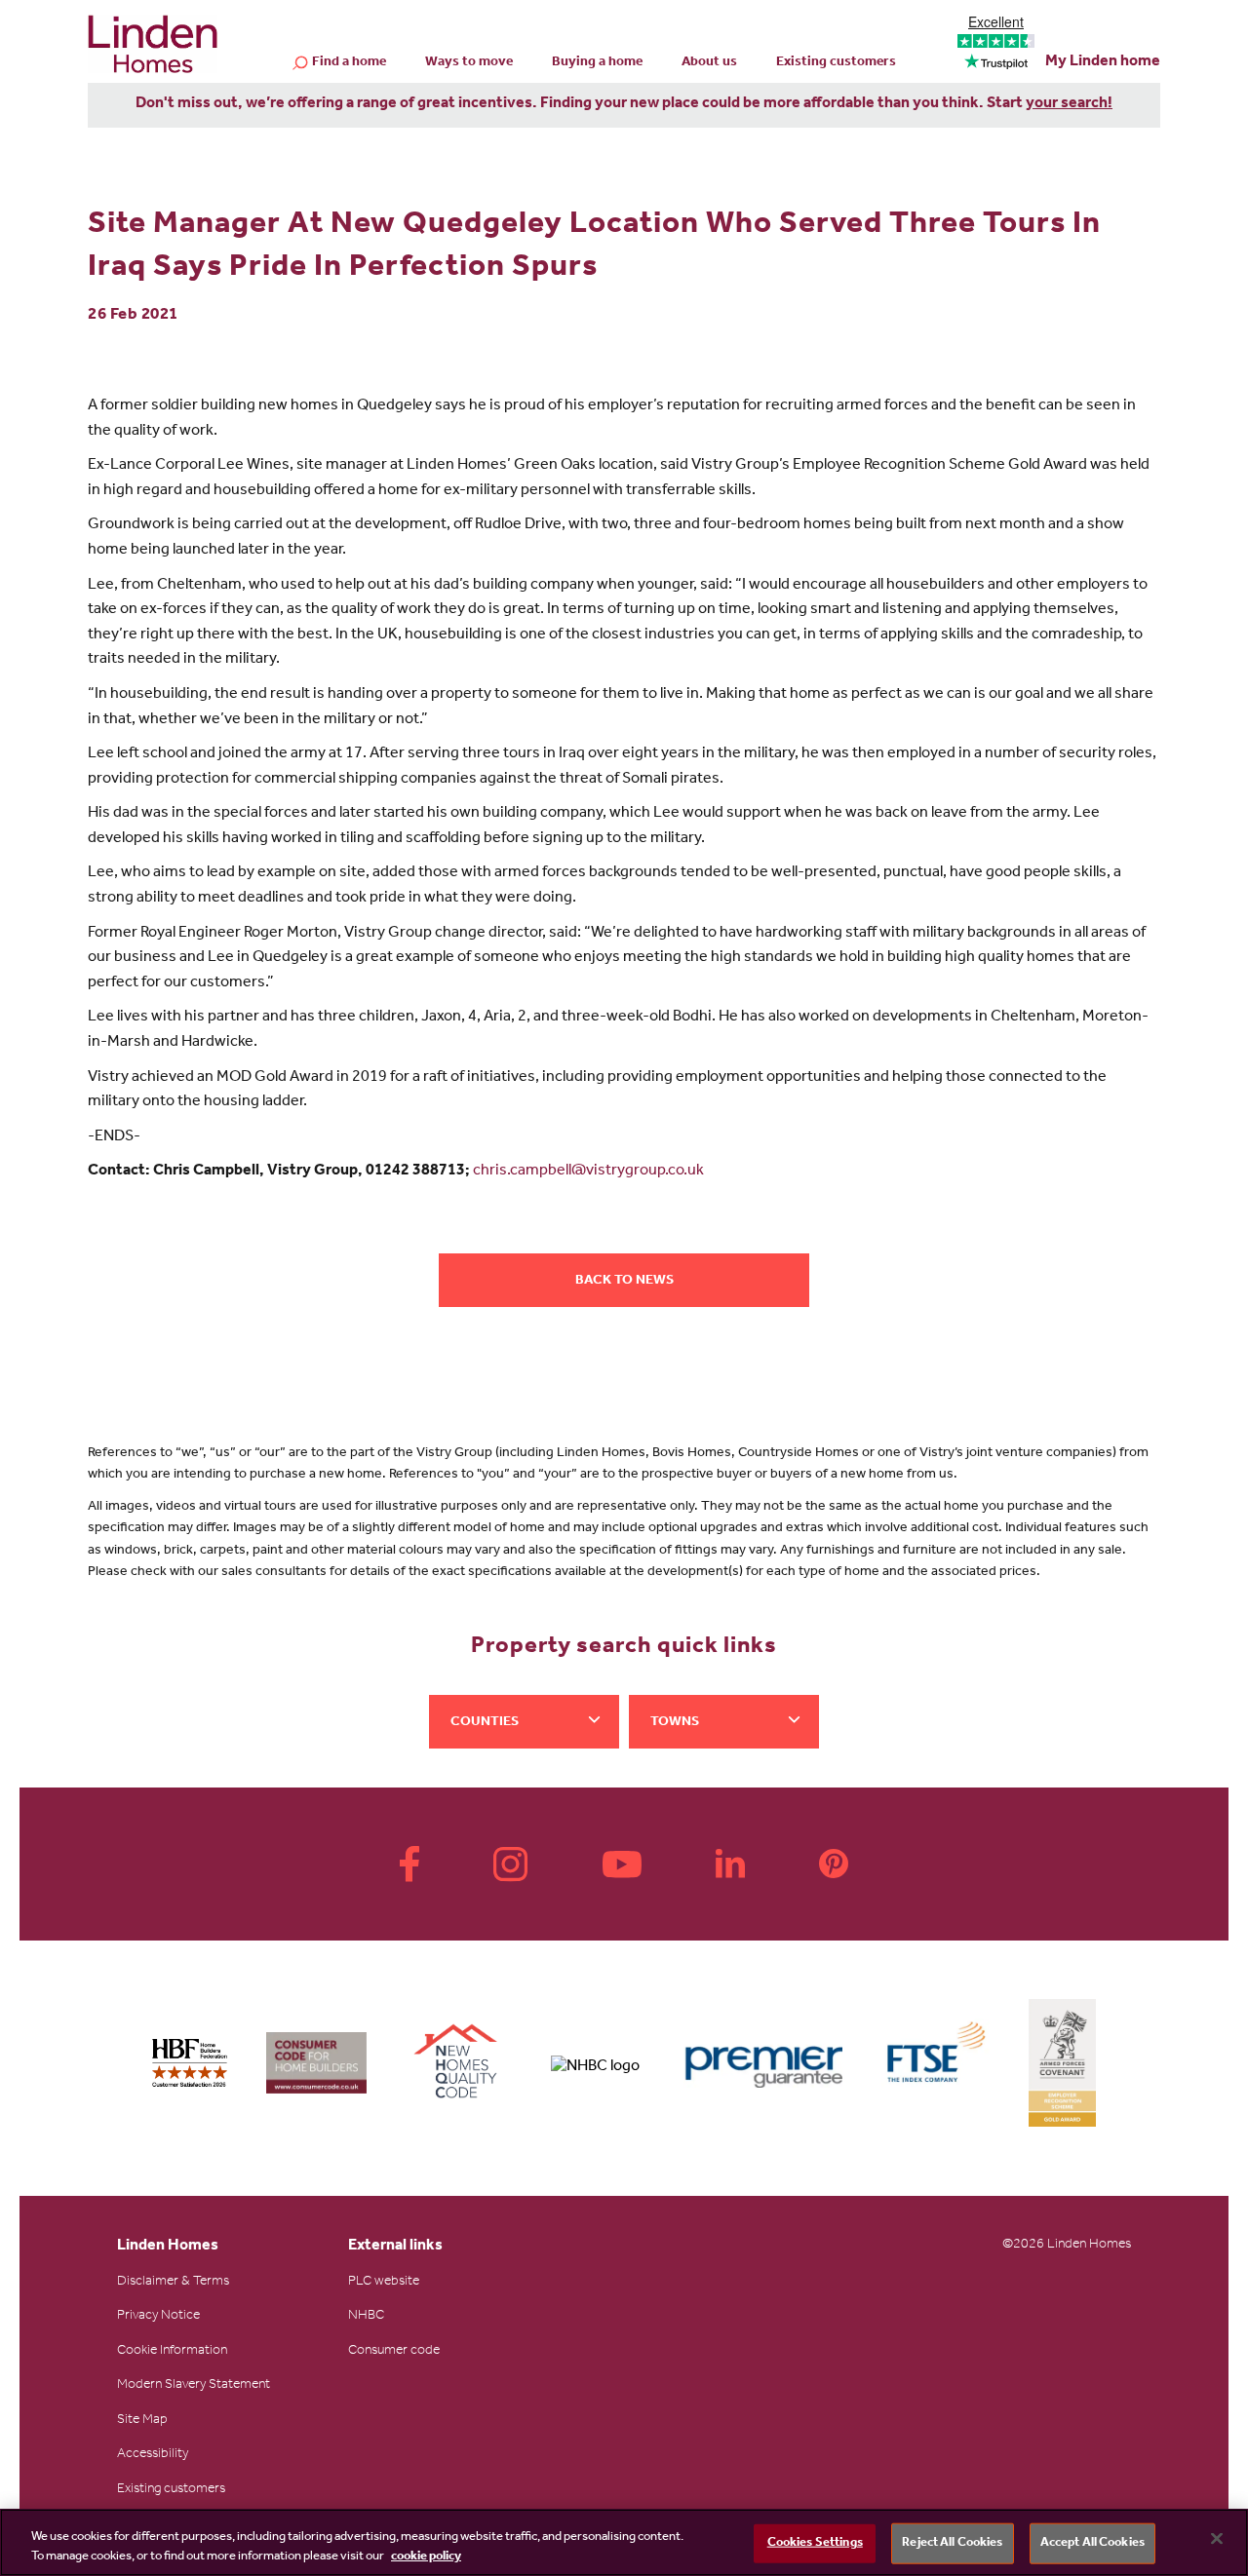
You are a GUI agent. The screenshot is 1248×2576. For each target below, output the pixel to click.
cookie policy (426, 2556)
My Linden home (1103, 62)
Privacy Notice (158, 2317)
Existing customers (836, 63)
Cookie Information (172, 2352)
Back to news (624, 1282)
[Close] (1217, 2539)
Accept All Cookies (1092, 2543)
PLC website (384, 2283)
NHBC (366, 2317)
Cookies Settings (815, 2543)
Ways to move (469, 63)
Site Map (142, 2421)
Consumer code (394, 2352)
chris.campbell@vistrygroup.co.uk (588, 1172)
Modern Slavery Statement (194, 2386)
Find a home (349, 63)
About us (709, 63)
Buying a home (597, 63)
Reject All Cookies (952, 2543)
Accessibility (153, 2455)
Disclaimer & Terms (173, 2283)
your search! (1069, 104)
